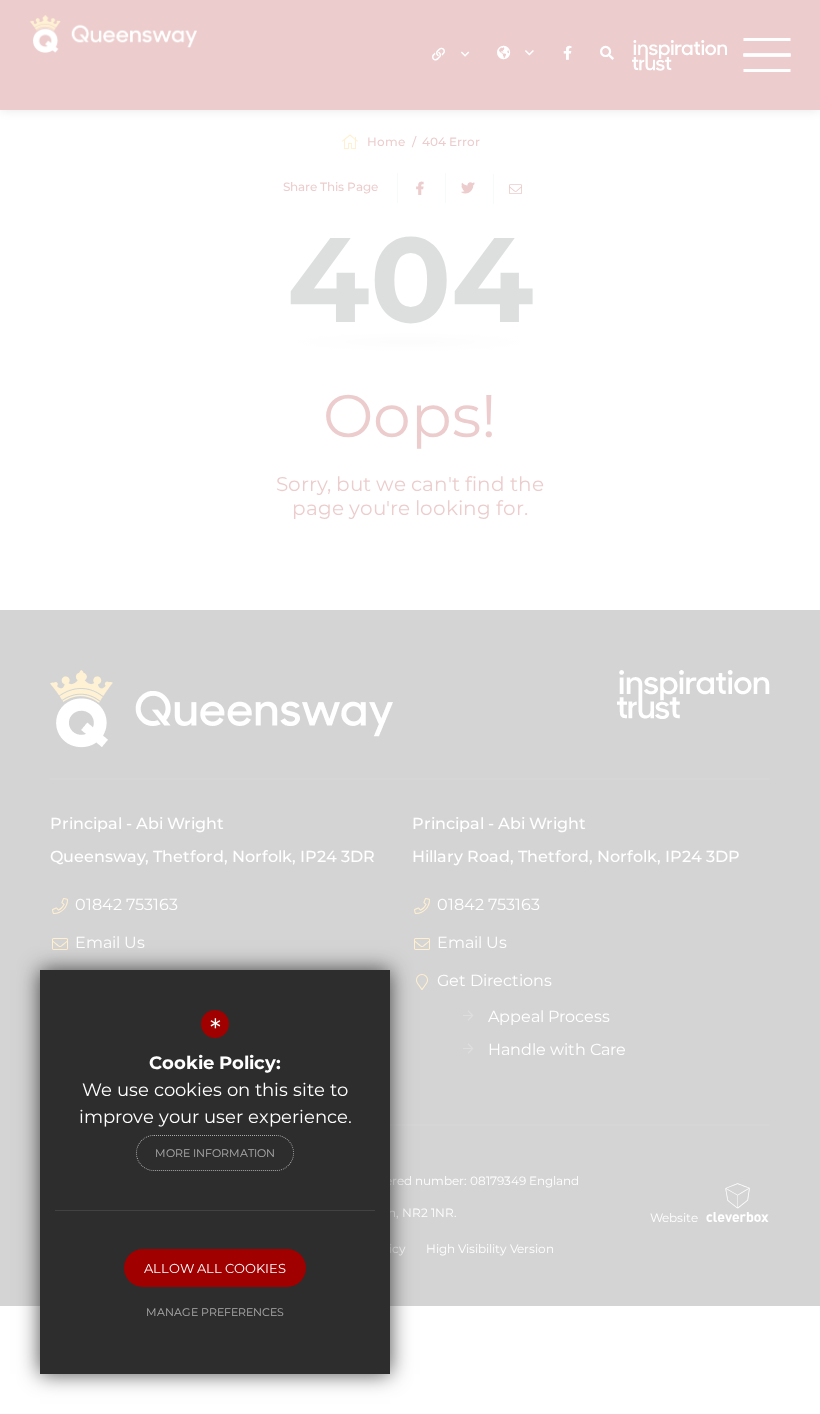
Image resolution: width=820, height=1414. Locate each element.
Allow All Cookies (215, 1268)
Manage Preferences (215, 1312)
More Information (215, 1153)
